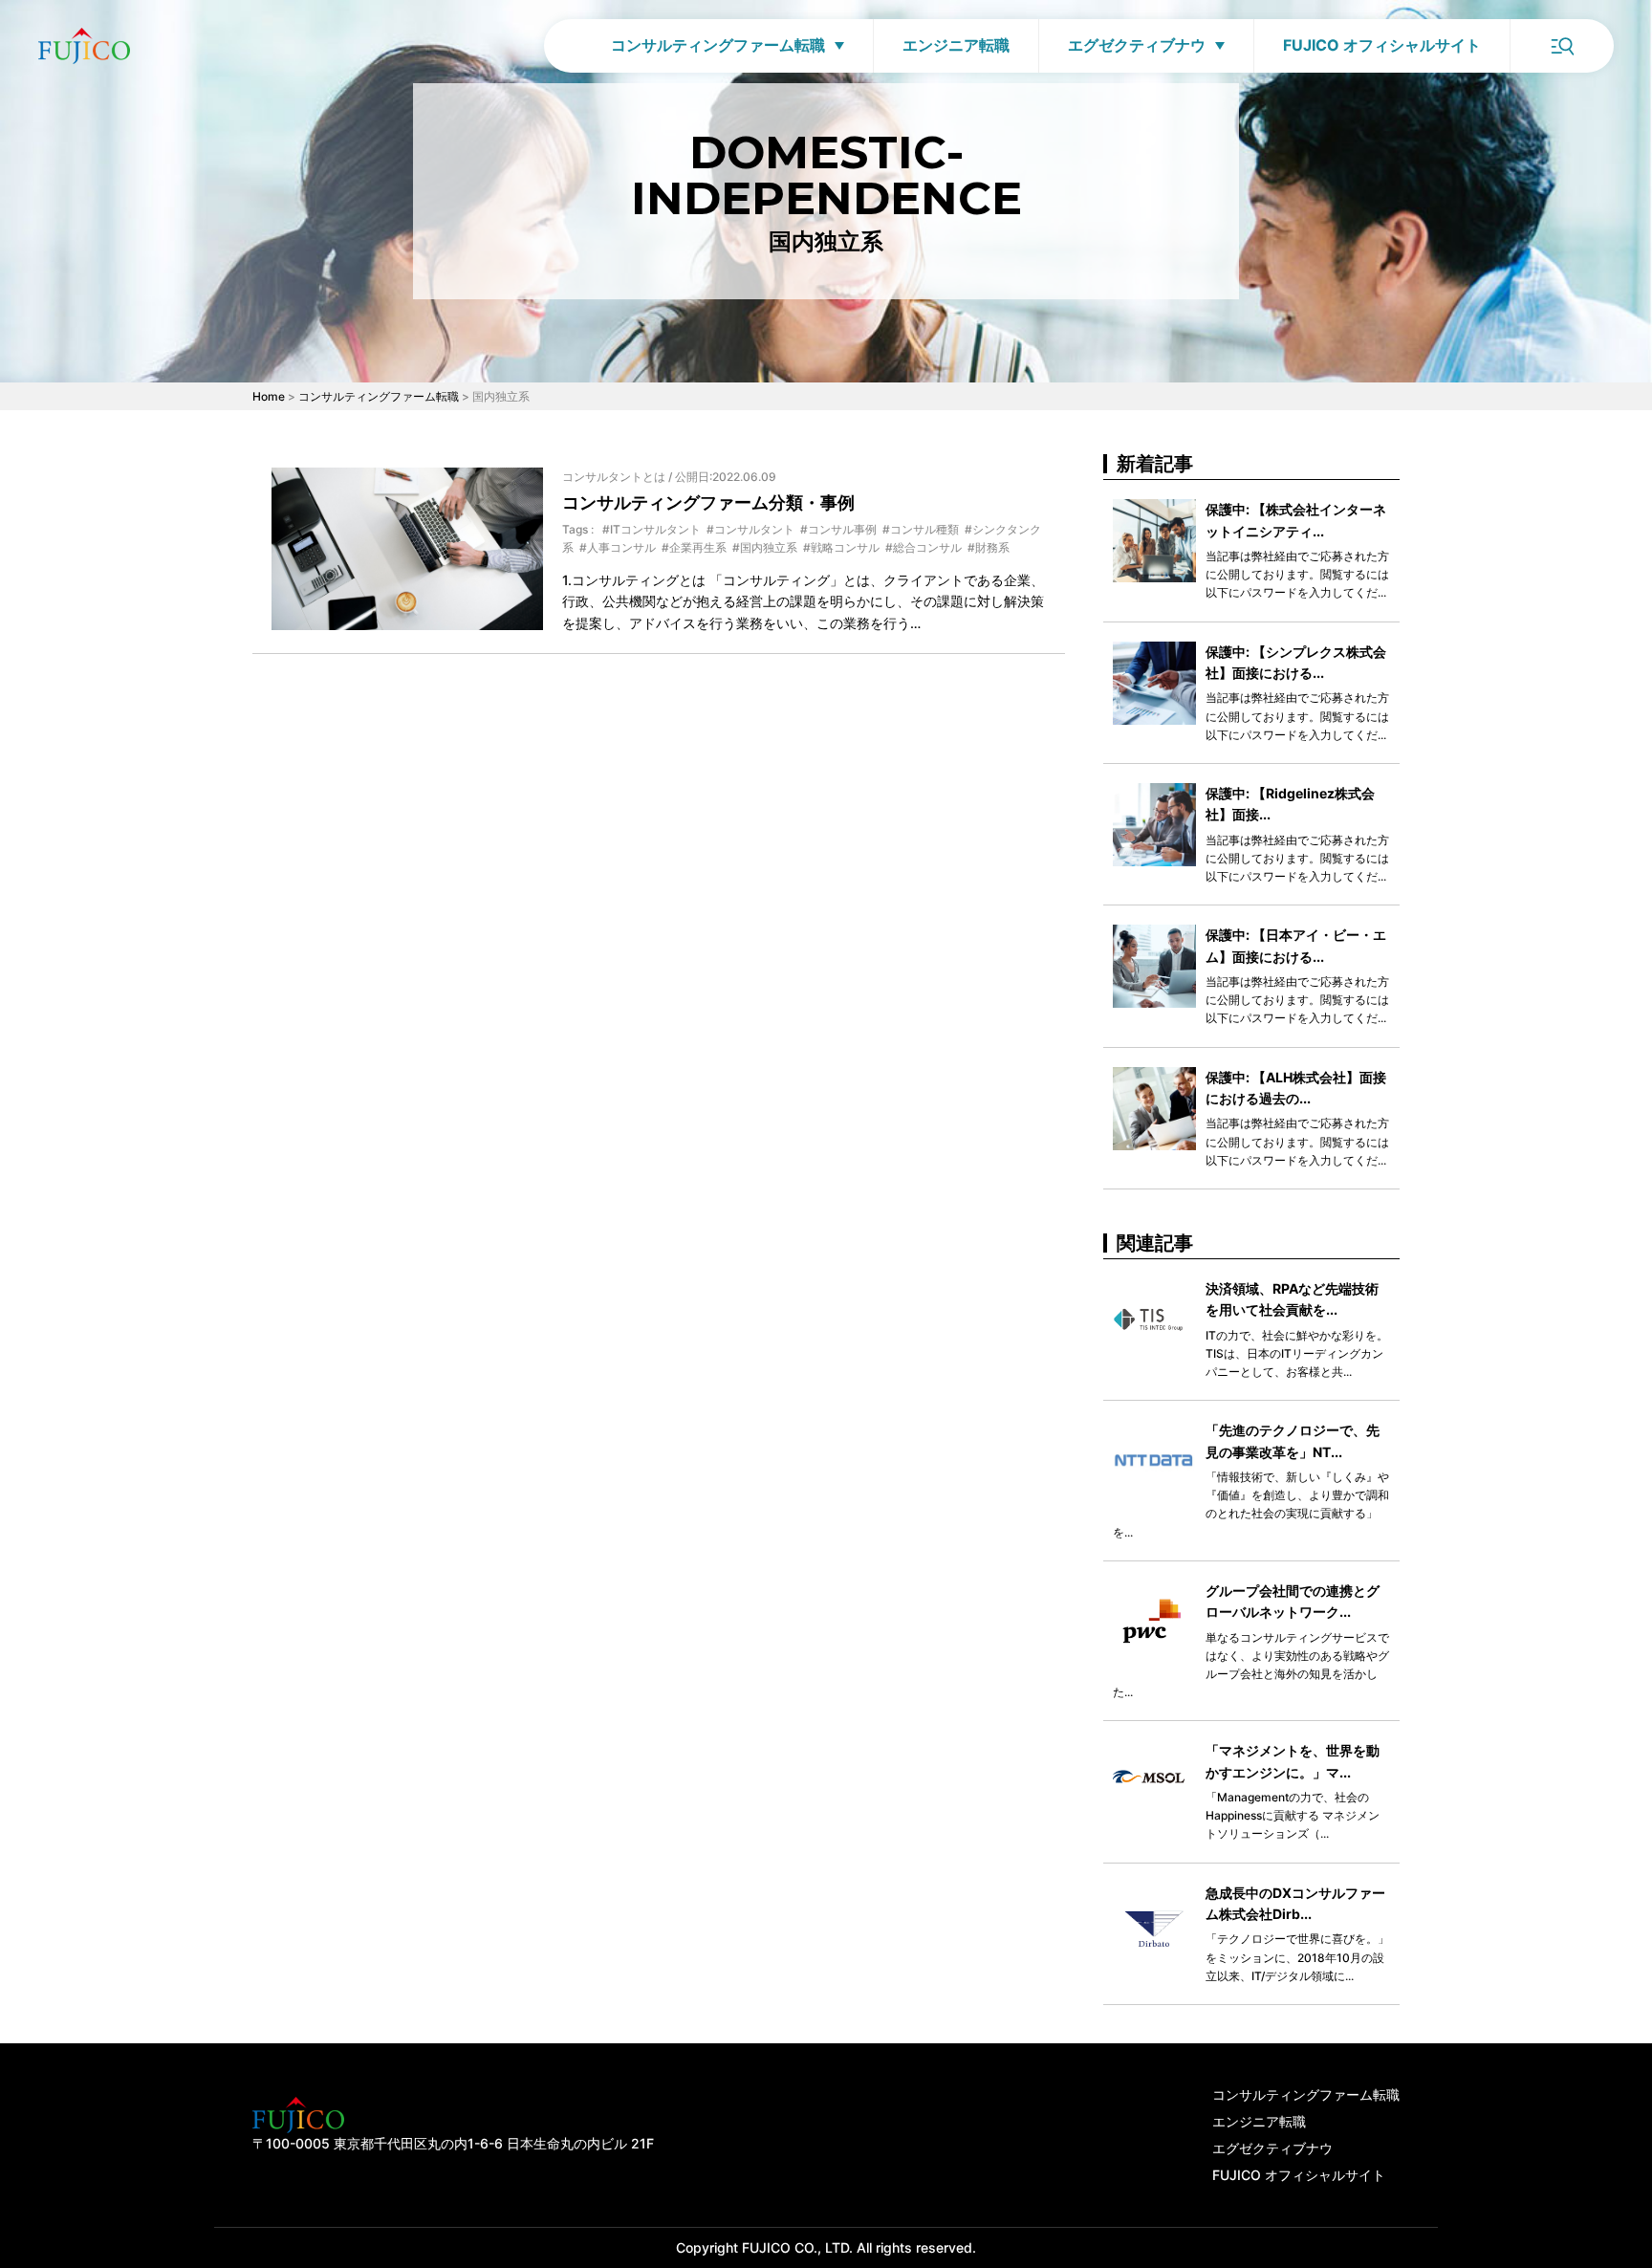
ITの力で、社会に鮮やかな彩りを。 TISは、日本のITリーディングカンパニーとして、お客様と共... (1297, 1353)
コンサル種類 (924, 529)
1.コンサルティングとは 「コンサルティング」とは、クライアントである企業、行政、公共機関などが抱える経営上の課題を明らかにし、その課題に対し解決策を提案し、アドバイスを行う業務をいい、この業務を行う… (803, 601)
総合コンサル (927, 547)
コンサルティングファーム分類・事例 (708, 502)
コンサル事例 (842, 529)
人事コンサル (621, 547)
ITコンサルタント (655, 529)
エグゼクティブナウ (1137, 45)
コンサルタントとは (614, 477)
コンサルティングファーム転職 (718, 45)
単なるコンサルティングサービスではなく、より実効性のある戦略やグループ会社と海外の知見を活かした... (1251, 1665)
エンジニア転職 (956, 45)
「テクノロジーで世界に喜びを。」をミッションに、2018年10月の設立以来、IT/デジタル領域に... (1297, 1957)
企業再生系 (698, 547)
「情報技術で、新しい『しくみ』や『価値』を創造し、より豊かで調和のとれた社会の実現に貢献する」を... (1251, 1505)
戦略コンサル (845, 547)
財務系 (992, 547)
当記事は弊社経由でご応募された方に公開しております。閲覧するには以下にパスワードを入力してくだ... (1297, 574)
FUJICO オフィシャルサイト (1382, 45)
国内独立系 (769, 547)
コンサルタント (754, 529)
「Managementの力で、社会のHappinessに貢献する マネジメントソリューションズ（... (1293, 1815)
